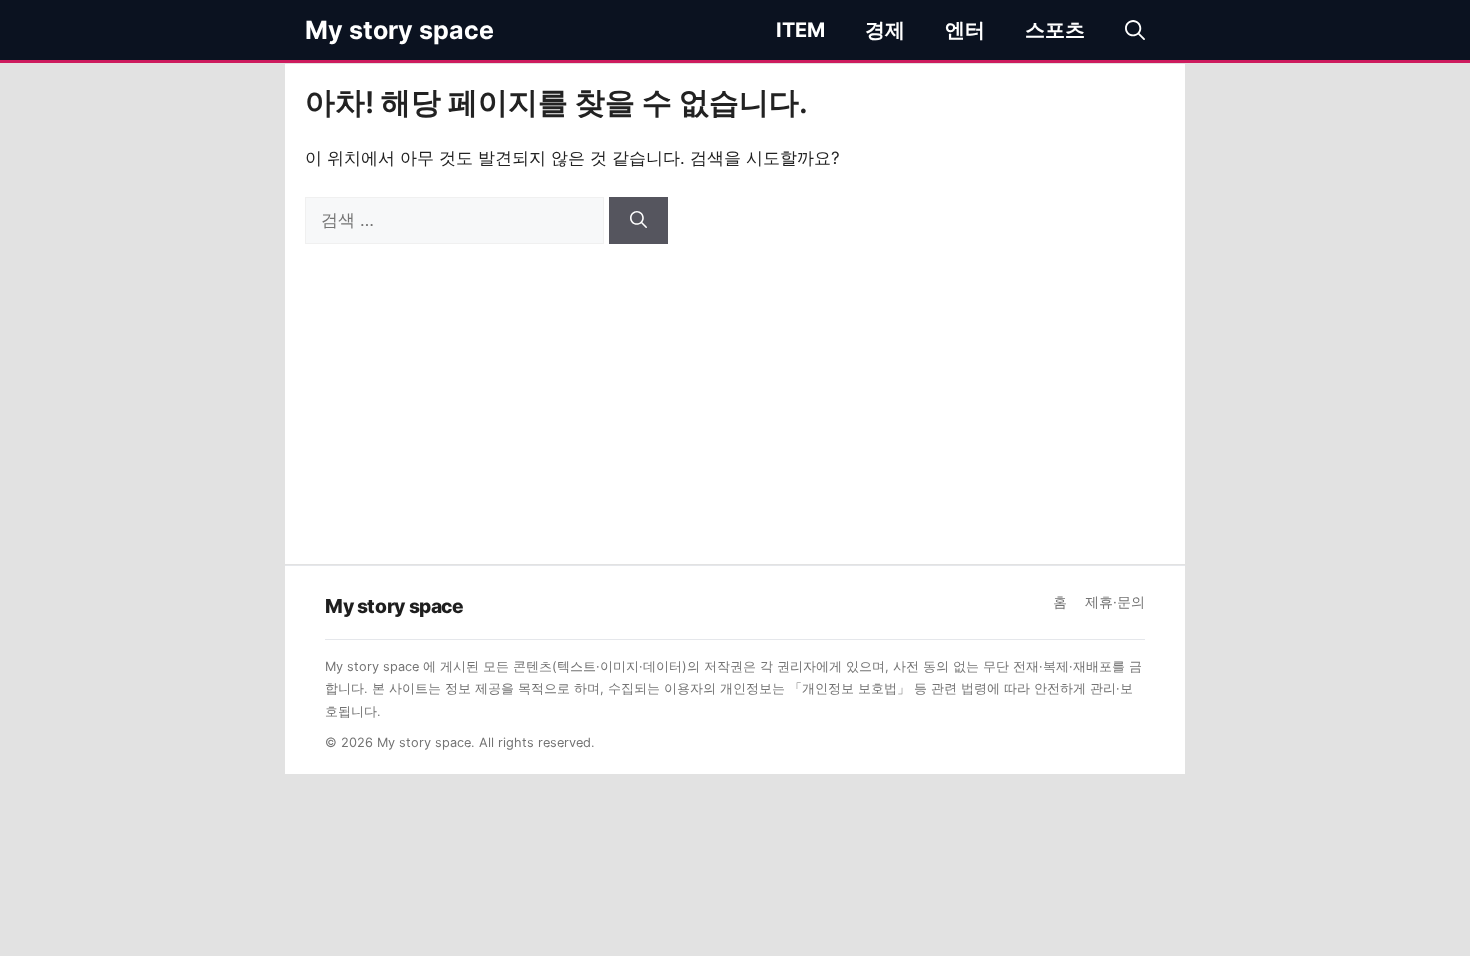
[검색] (638, 221)
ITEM (800, 30)
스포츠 (1055, 30)
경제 (885, 30)
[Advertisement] (735, 394)
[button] (1135, 30)
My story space (399, 30)
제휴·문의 (1115, 602)
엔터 (965, 30)
